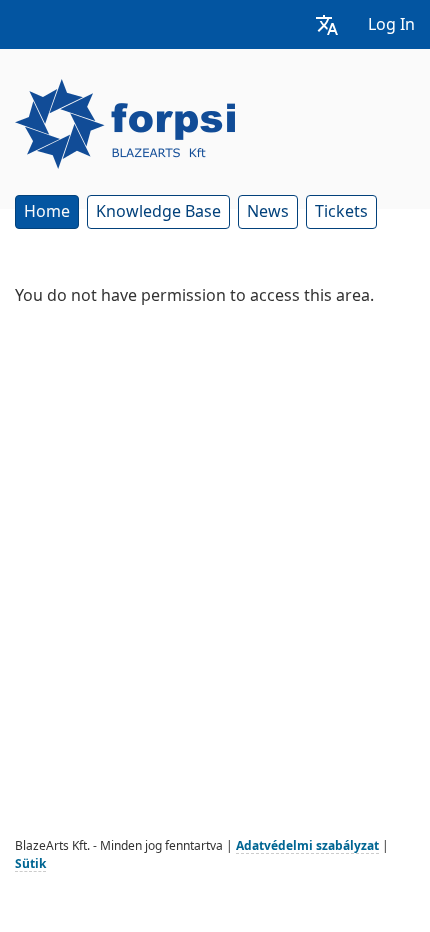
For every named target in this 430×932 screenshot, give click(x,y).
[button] (327, 24)
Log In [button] (391, 24)
